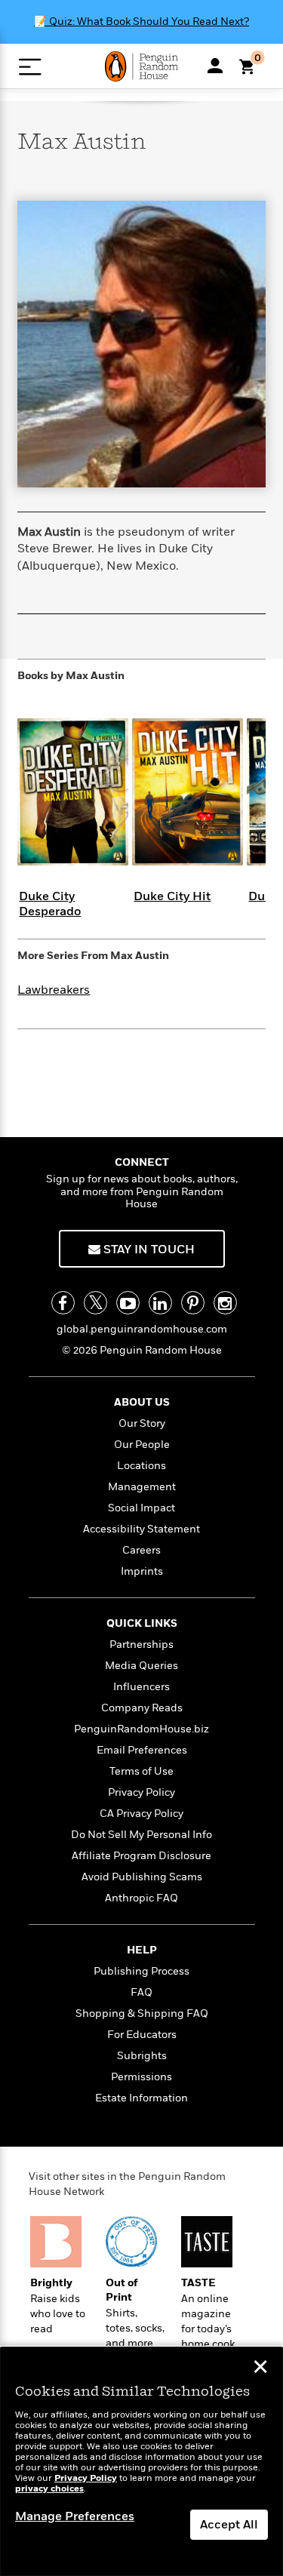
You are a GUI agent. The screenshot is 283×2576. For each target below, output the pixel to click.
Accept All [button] (229, 2525)
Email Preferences (142, 1750)
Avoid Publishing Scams (142, 1877)
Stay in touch (148, 1250)
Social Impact (141, 1508)
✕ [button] (260, 2369)
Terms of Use (141, 1771)
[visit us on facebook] (63, 1303)
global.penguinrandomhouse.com (142, 1329)
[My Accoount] (215, 66)
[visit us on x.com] (95, 1303)
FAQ (141, 1992)
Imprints (142, 1571)
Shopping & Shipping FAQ (142, 2013)
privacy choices (49, 2489)
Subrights (142, 2056)
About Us (142, 1402)
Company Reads (142, 1708)
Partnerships (141, 1645)
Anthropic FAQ (141, 1898)
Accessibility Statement (141, 1529)
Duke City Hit (172, 896)
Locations (141, 1466)
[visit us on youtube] (128, 1303)
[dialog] (141, 2462)
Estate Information (141, 2098)
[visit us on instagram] (225, 1303)
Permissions (141, 2077)
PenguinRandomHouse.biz (141, 1729)
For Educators (142, 2035)
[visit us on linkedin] (160, 1303)
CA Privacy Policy (141, 1814)
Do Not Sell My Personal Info (141, 1835)
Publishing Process (141, 1971)
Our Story (142, 1423)
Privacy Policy (141, 1792)
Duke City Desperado (50, 904)
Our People (142, 1445)
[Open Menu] (30, 67)
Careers (141, 1550)
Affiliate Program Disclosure (141, 1856)
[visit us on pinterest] (193, 1303)
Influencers (141, 1687)
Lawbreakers (54, 990)
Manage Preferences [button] (75, 2516)
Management (142, 1487)
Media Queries (141, 1666)
